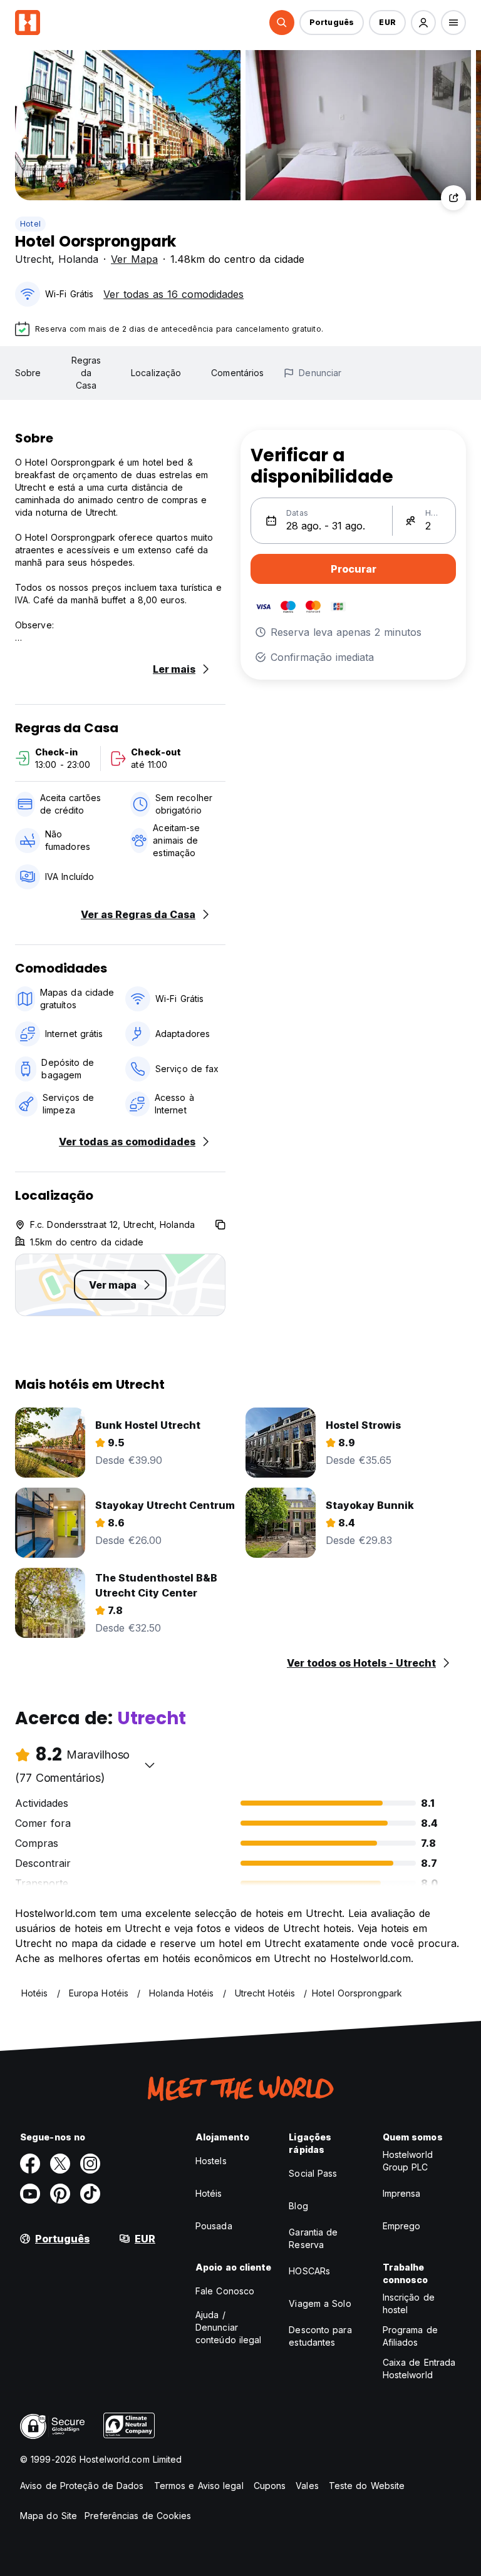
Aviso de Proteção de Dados (82, 2486)
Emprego (402, 2226)
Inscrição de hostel (409, 2303)
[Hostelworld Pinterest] (60, 2194)
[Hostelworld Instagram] (90, 2164)
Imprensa (402, 2193)
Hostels (211, 2161)
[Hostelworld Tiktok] (90, 2194)
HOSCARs (309, 2271)
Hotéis (209, 2193)
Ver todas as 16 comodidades (173, 294)
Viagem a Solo (320, 2303)
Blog (298, 2206)
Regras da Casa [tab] (86, 373)
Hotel (30, 224)
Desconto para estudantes (320, 2336)
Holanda (78, 259)
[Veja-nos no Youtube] (30, 2194)
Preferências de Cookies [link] (138, 2516)
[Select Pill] (282, 23)
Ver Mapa (134, 259)
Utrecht (33, 259)
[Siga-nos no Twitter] (60, 2164)
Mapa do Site (49, 2516)
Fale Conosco (225, 2291)
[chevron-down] (150, 1765)
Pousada (214, 2226)
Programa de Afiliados (410, 2336)
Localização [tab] (156, 373)
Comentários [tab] (237, 373)
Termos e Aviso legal (199, 2486)
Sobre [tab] (28, 373)
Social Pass (313, 2173)
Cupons (270, 2486)
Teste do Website (367, 2486)
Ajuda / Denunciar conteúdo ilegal (229, 2327)
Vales (307, 2486)
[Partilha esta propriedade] (453, 198)
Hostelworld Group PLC (408, 2161)
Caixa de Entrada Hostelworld (419, 2369)
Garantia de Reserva (313, 2238)
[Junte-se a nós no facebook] (30, 2164)
